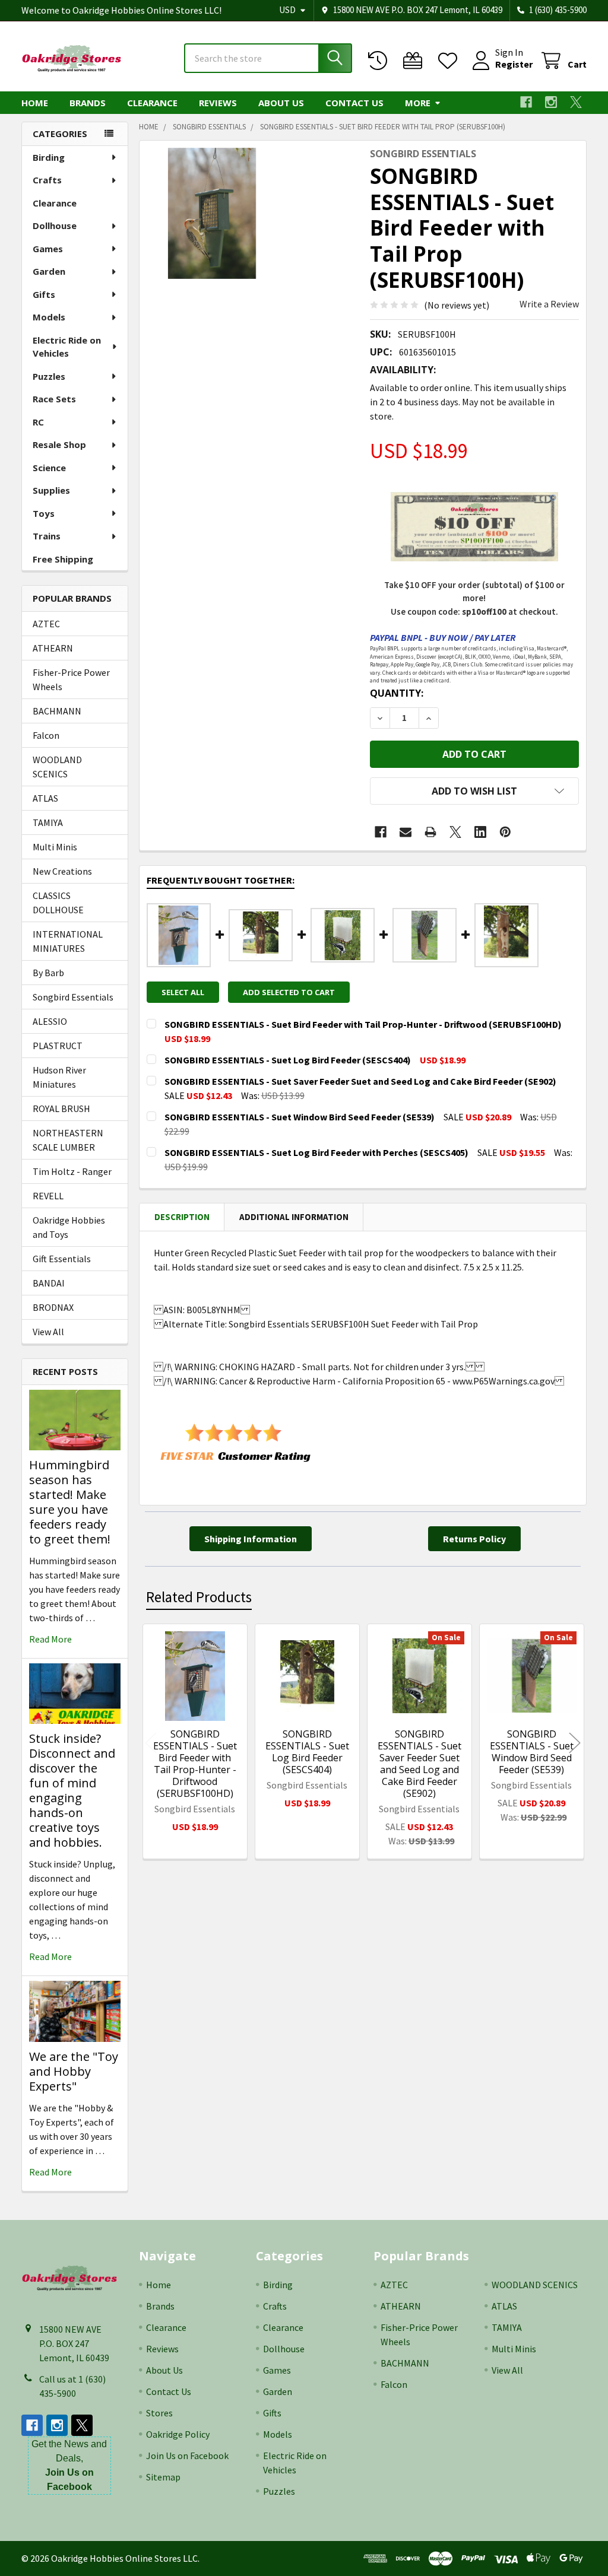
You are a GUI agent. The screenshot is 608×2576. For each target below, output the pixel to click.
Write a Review (549, 304)
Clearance (152, 103)
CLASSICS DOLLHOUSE (58, 903)
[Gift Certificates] (415, 61)
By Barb (48, 973)
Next (575, 1743)
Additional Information (294, 1217)
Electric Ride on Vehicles (67, 347)
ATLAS (45, 798)
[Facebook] (526, 102)
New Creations (62, 871)
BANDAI (49, 1283)
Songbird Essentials (73, 997)
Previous (151, 1743)
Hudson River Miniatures (59, 1077)
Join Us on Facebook (187, 2456)
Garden (49, 271)
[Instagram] (551, 102)
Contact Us (354, 103)
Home (35, 103)
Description (182, 1217)
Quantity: (397, 693)
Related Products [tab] (199, 1597)
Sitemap (163, 2477)
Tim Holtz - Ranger (72, 1171)
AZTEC (46, 624)
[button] (474, 791)
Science (49, 468)
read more (50, 1639)
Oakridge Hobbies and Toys (69, 1227)
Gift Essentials (62, 1259)
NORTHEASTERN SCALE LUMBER (68, 1140)
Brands (88, 103)
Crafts (47, 180)
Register (514, 64)
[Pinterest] (505, 832)
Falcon (46, 735)
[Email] (406, 832)
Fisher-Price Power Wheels (71, 679)
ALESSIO (50, 1021)
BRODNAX (53, 1307)
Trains (47, 536)
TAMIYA (48, 822)
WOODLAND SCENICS (57, 767)
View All (48, 1332)
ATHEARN (53, 648)
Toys (44, 513)
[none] (212, 213)
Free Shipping (63, 559)
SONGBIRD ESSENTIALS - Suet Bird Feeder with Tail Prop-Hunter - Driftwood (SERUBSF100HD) (195, 1764)
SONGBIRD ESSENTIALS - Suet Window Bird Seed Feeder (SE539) (532, 1752)
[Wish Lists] (450, 61)
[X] (576, 102)
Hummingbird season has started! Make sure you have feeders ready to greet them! (70, 1502)
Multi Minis (55, 847)
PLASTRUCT (58, 1046)
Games (48, 249)
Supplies (51, 490)
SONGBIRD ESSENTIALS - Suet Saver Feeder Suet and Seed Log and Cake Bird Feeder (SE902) (419, 1764)
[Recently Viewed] (380, 61)
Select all (183, 992)
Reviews (218, 103)
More (418, 103)
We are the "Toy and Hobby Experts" (74, 2071)
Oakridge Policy (178, 2434)
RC (38, 422)
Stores (159, 2413)
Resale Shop (59, 444)
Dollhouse (55, 225)
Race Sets (54, 399)
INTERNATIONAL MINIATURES (68, 941)
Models (49, 317)
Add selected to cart (289, 992)
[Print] (430, 832)
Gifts (44, 294)
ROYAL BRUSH (61, 1108)
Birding (49, 157)
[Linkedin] (480, 832)
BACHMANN (57, 711)
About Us (281, 103)
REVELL (48, 1196)
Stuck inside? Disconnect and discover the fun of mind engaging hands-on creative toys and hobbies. (72, 1790)
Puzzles (49, 376)
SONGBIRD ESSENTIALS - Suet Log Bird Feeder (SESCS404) (307, 1752)
